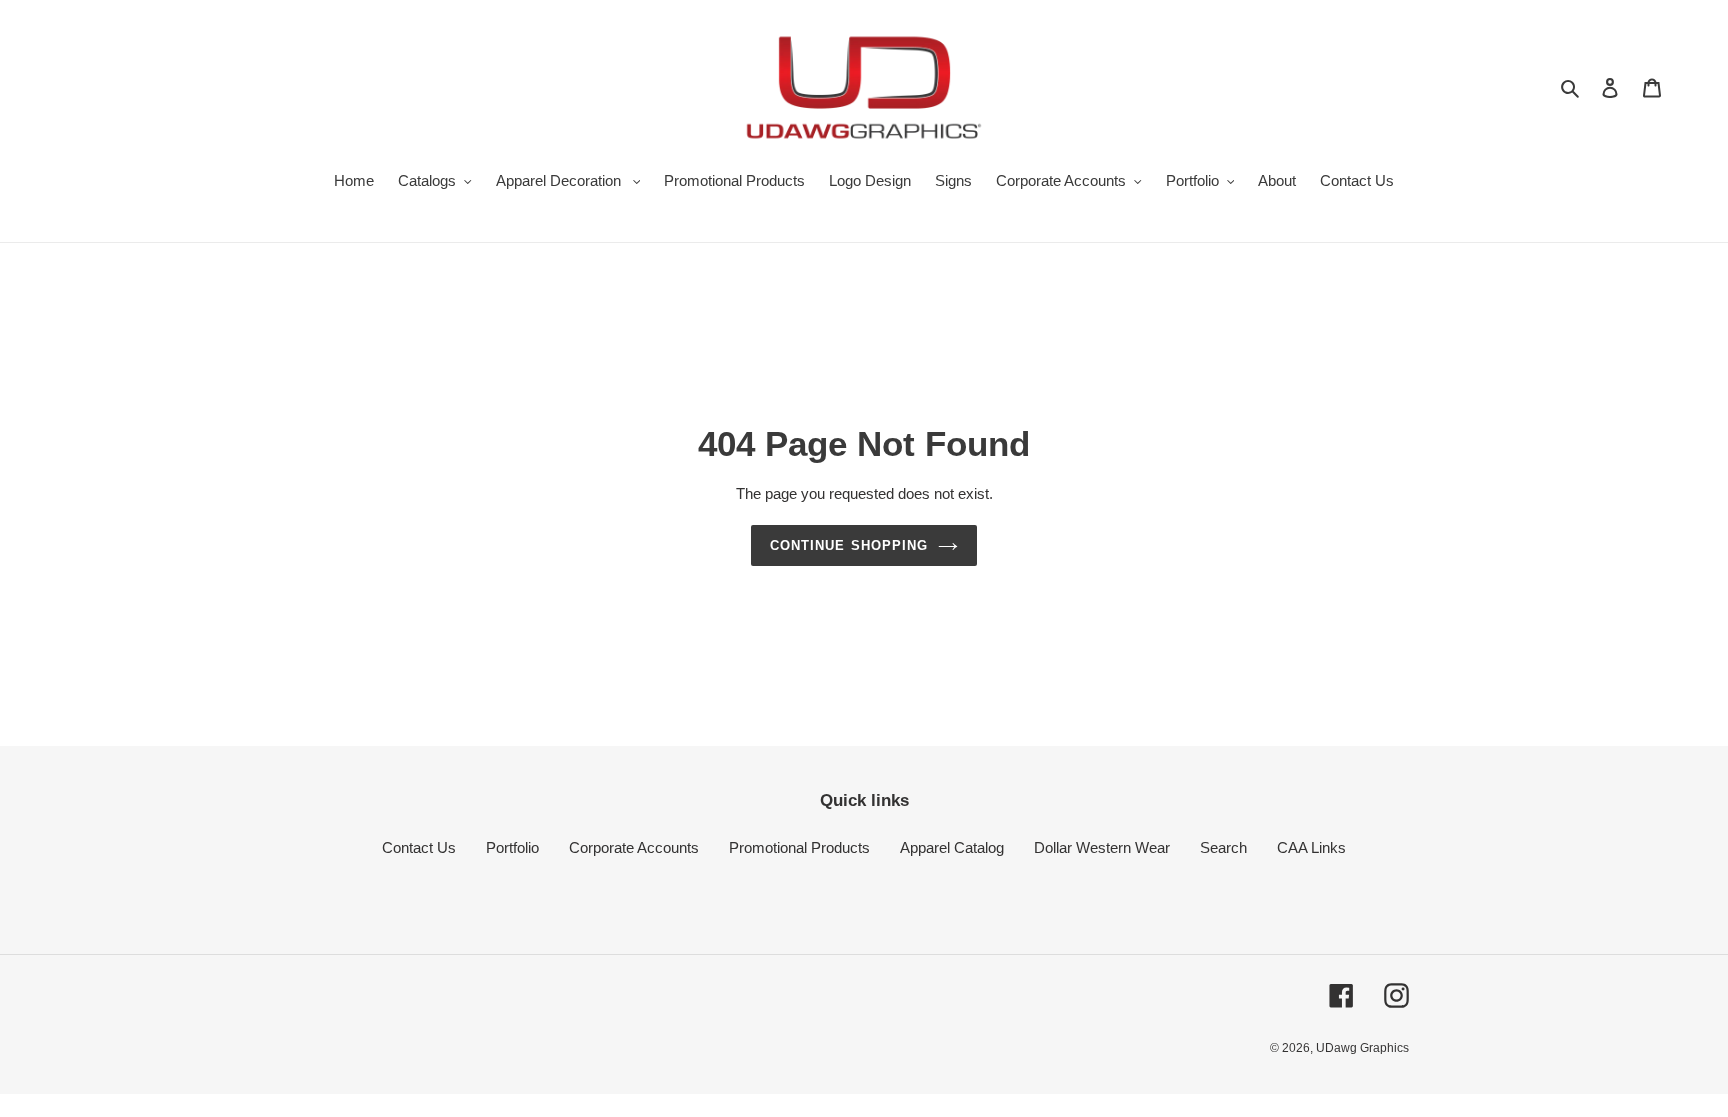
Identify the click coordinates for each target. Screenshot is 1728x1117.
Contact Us (419, 847)
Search (1223, 847)
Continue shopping (849, 545)
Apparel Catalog (952, 847)
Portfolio (512, 847)
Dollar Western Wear (1102, 847)
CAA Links (1311, 847)
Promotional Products (799, 847)
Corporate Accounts (634, 847)
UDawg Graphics (1362, 1048)
